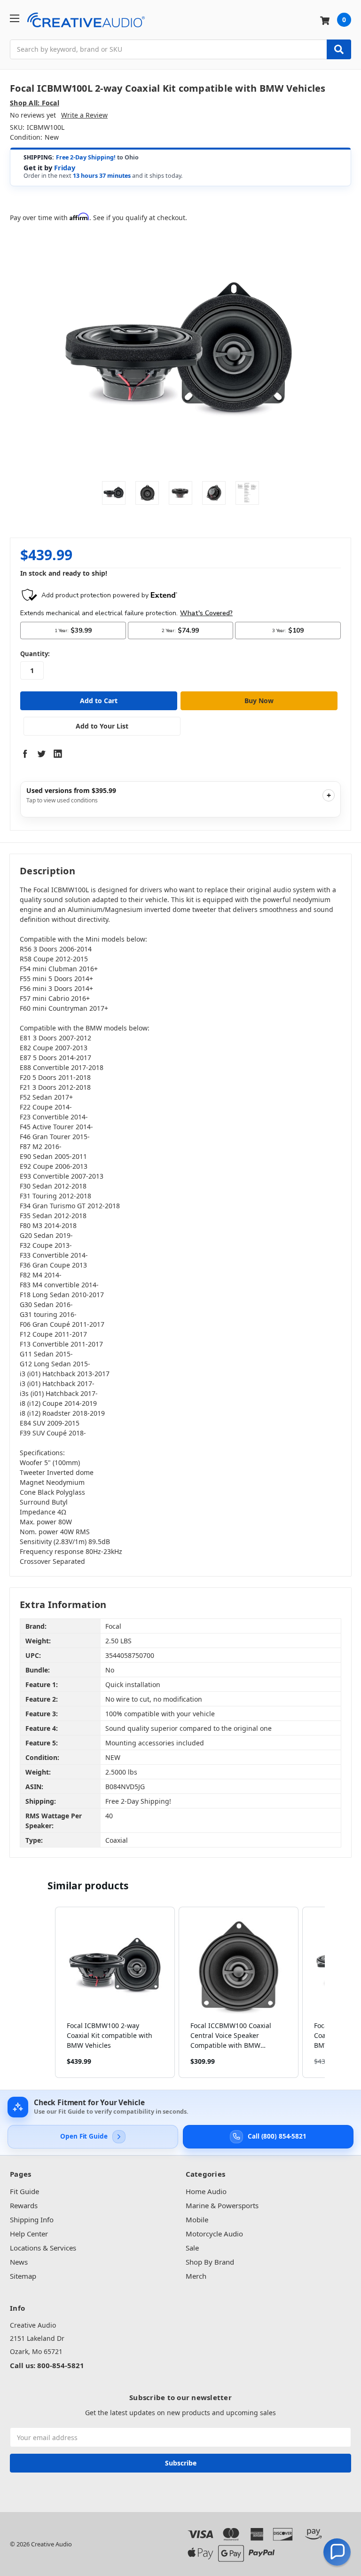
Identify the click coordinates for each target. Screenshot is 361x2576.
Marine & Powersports (222, 2205)
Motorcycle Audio (214, 2234)
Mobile (197, 2219)
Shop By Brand (210, 2262)
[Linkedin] (58, 753)
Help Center (29, 2234)
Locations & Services (43, 2248)
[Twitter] (41, 753)
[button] (46, 1992)
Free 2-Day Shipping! (86, 157)
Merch (196, 2276)
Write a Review (84, 115)
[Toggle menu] (14, 18)
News (19, 2262)
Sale (192, 2248)
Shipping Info (32, 2219)
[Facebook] (25, 753)
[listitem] (115, 1992)
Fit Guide (24, 2191)
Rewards (24, 2205)
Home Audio (206, 2191)
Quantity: (35, 654)
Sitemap (23, 2276)
